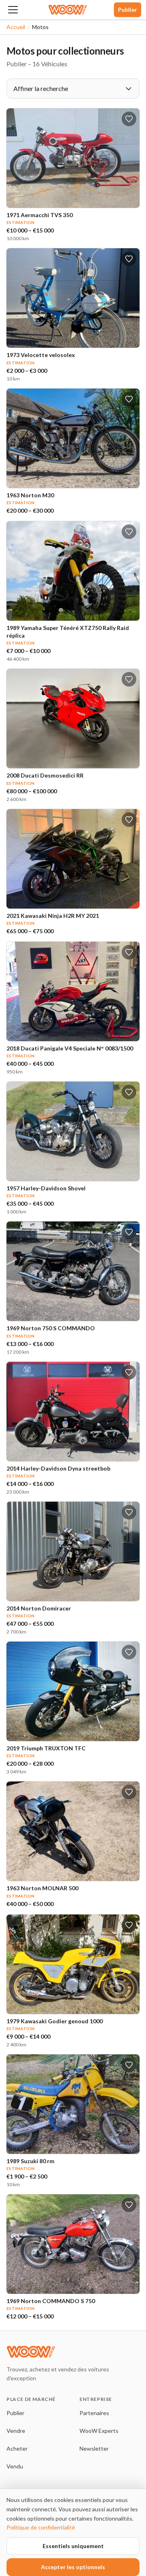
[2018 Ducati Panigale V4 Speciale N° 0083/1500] (73, 991)
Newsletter (94, 2448)
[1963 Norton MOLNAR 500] (73, 1831)
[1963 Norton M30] (73, 438)
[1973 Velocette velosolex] (73, 298)
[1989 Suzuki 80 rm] (73, 2104)
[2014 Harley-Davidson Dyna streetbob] (73, 1412)
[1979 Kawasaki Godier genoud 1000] (73, 1964)
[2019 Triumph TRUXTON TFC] (73, 1691)
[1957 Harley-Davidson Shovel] (73, 1131)
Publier (128, 10)
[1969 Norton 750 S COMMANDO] (73, 1271)
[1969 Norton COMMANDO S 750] (73, 2244)
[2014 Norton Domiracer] (73, 1551)
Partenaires (94, 2413)
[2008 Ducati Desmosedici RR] (73, 718)
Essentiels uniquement (73, 2546)
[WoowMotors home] (68, 10)
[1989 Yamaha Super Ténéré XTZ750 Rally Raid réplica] (73, 571)
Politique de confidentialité (41, 2527)
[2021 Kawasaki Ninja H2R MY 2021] (73, 859)
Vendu (15, 2466)
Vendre (16, 2431)
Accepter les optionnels (73, 2567)
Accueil (16, 27)
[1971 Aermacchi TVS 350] (73, 158)
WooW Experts (99, 2431)
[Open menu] (13, 10)
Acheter (17, 2448)
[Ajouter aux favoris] (129, 119)
